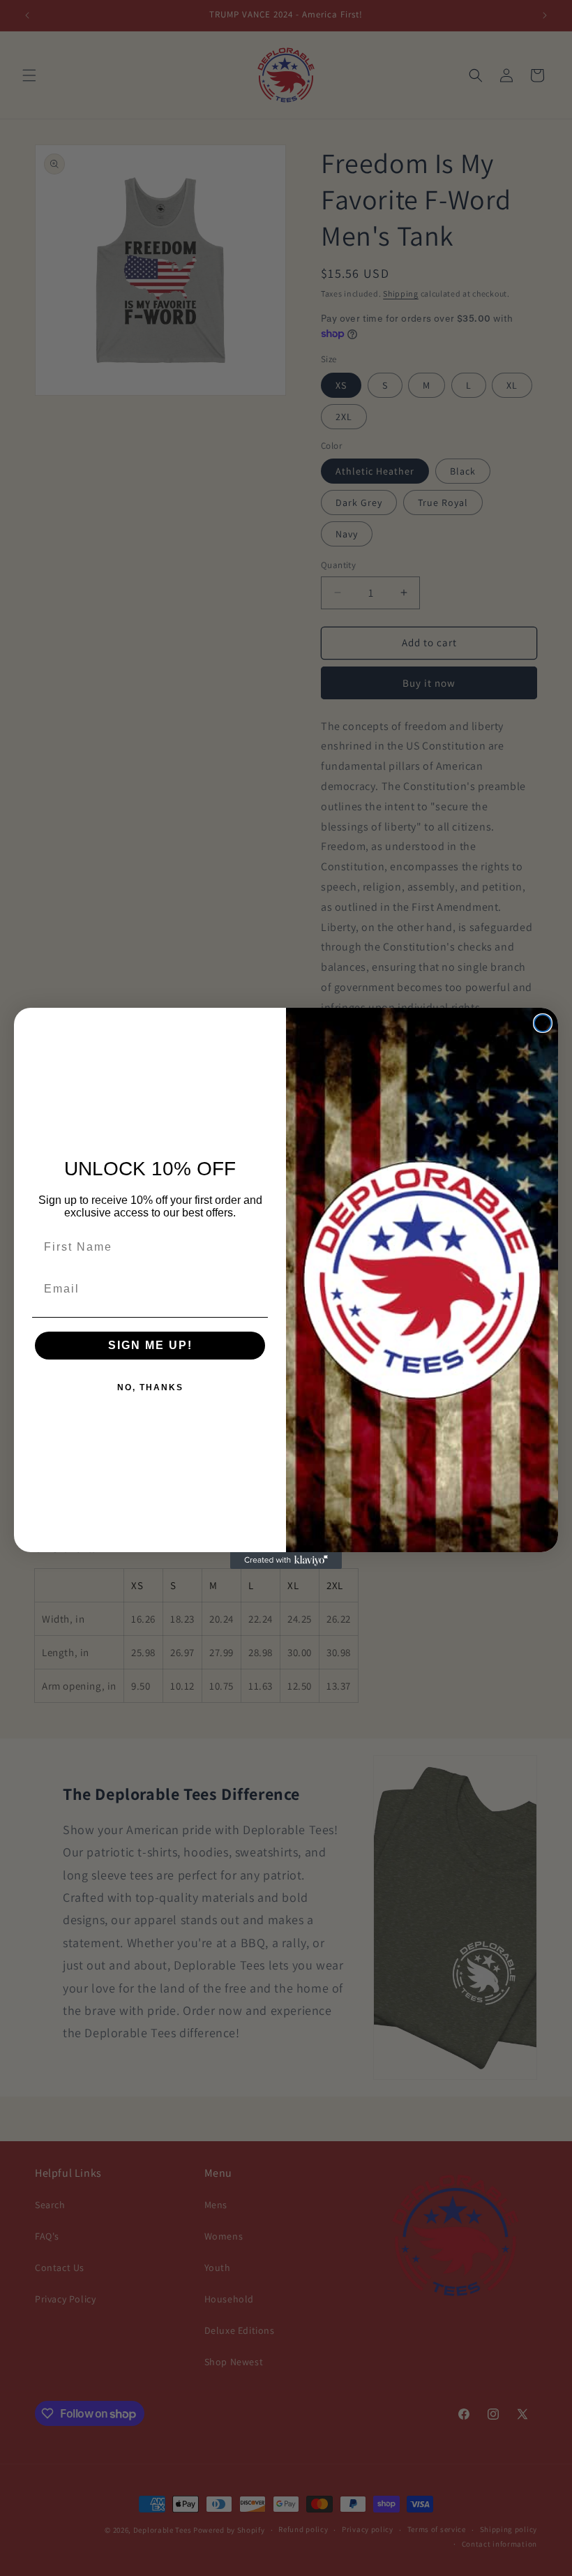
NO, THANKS (150, 1387)
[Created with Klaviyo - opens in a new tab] (286, 1561)
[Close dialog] (543, 1023)
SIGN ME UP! (150, 1345)
